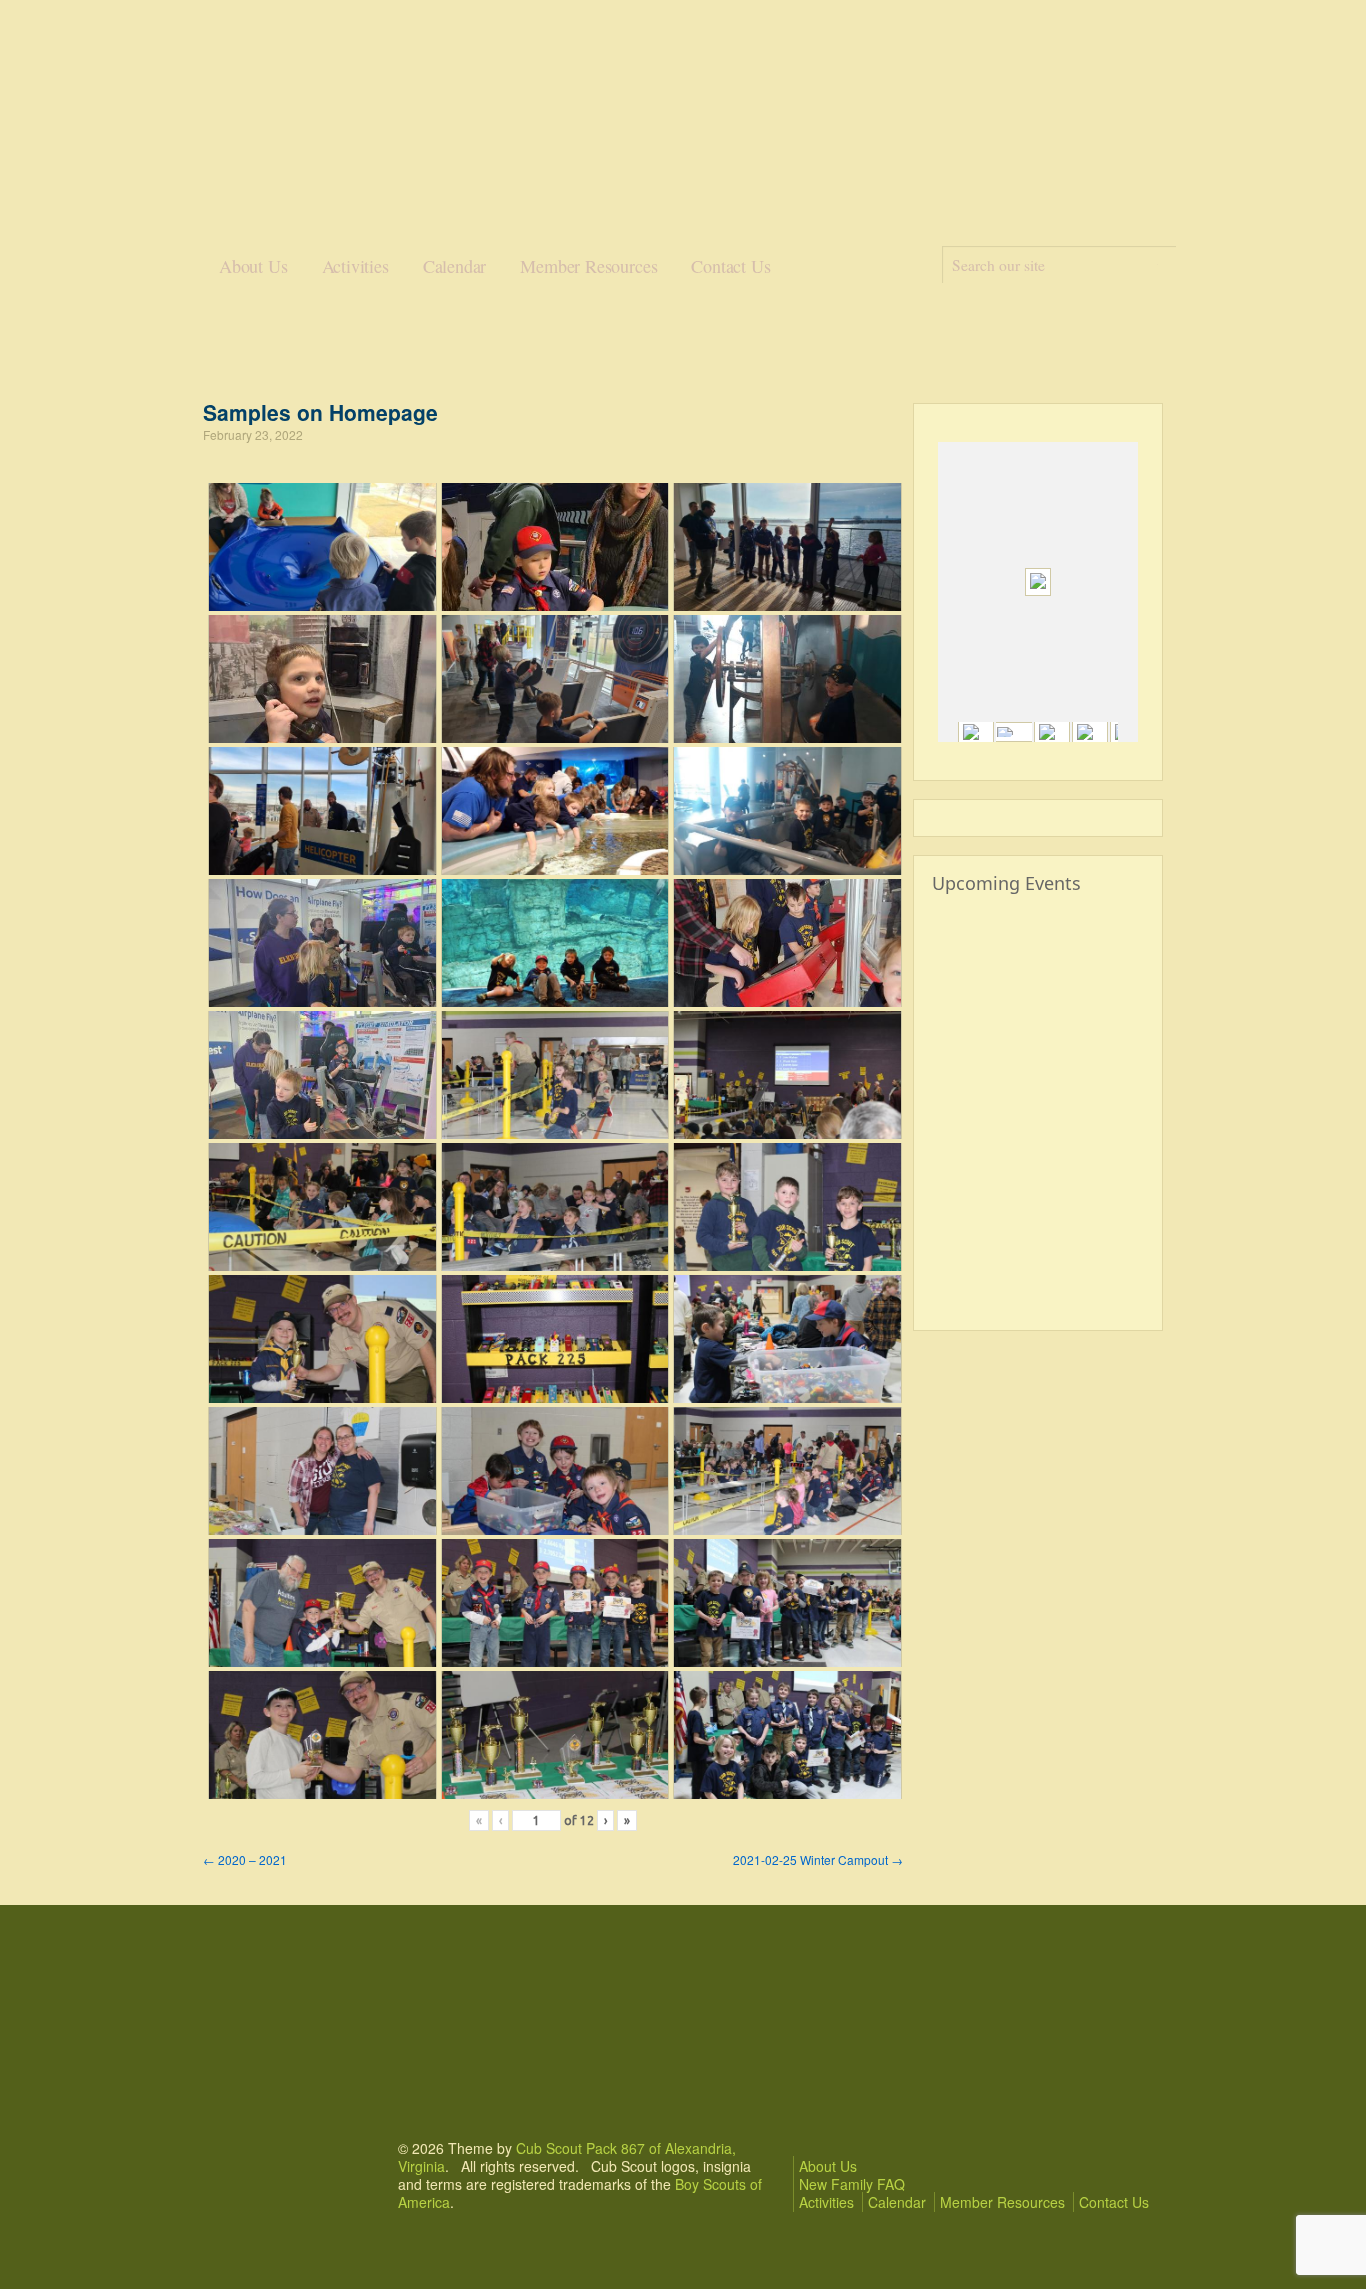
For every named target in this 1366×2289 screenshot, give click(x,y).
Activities (355, 266)
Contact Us (730, 266)
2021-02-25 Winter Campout (818, 1859)
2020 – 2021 (245, 1859)
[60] (1052, 732)
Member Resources (588, 266)
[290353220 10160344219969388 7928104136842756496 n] (1090, 732)
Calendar (455, 266)
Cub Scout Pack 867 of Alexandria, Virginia (567, 2157)
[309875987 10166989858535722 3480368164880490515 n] (976, 732)
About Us (253, 266)
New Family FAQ (852, 2184)
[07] (1014, 732)
